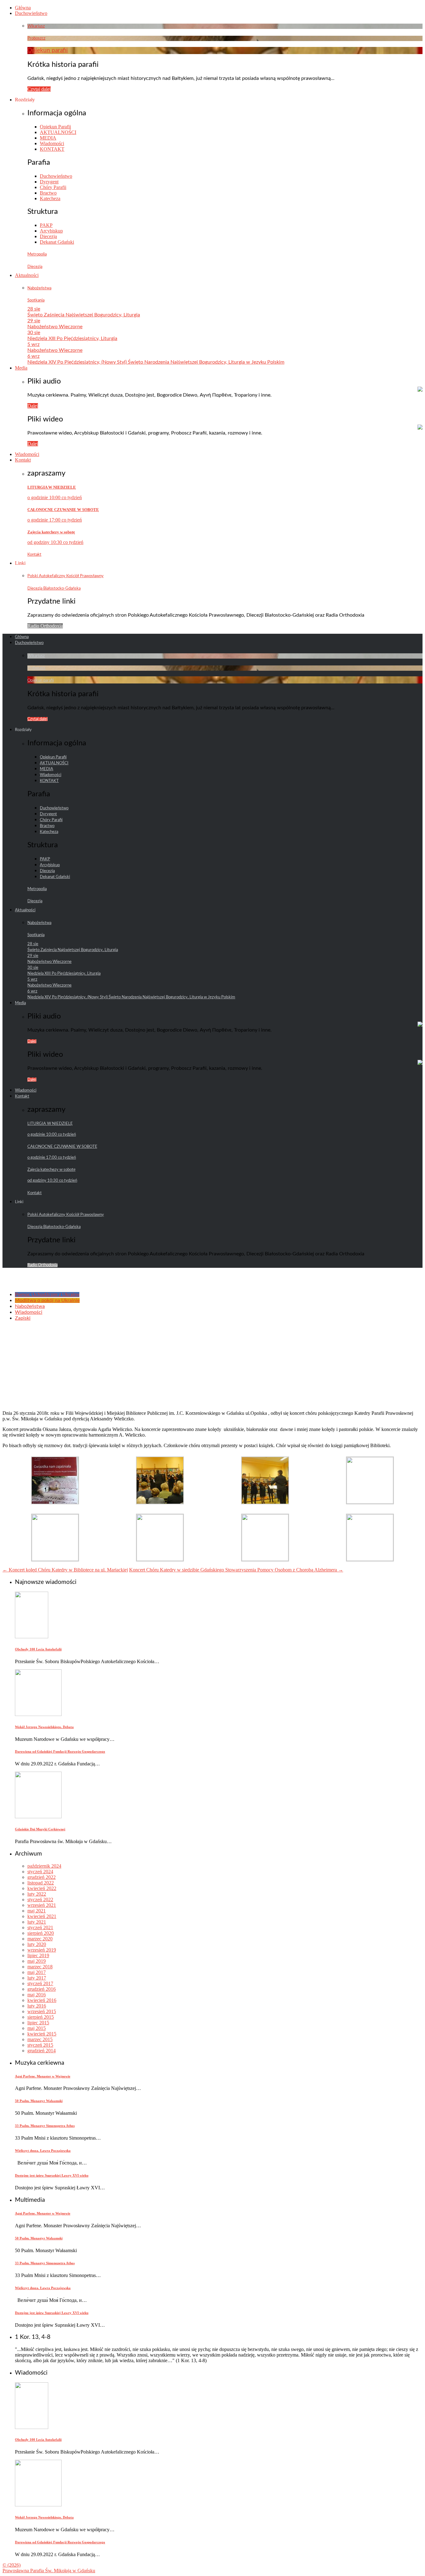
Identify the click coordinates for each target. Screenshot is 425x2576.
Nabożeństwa (39, 288)
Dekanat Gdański (57, 242)
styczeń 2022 (40, 1900)
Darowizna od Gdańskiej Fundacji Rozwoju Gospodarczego (60, 1751)
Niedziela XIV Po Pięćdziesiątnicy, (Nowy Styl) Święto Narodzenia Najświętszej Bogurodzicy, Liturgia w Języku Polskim (156, 362)
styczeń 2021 (40, 1927)
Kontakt (23, 460)
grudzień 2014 (42, 2051)
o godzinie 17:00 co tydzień (55, 520)
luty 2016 (37, 2006)
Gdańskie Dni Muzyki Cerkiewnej (40, 1829)
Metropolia (37, 254)
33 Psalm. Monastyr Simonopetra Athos (45, 2126)
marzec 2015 (40, 2039)
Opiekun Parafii (55, 127)
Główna (23, 8)
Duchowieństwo (31, 13)
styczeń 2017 (40, 1983)
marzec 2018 (40, 1967)
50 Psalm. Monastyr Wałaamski (39, 2101)
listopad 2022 (41, 1883)
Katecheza (50, 198)
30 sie (34, 333)
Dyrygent (49, 182)
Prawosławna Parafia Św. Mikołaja (49, 2571)
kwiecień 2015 (42, 2034)
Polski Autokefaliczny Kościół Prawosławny (65, 576)
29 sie (34, 321)
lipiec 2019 (38, 1955)
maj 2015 (37, 2028)
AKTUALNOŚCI (58, 132)
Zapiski (23, 1318)
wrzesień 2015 (42, 2011)
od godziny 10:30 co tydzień (55, 542)
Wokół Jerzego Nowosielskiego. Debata (44, 1727)
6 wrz (33, 356)
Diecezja (48, 236)
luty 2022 (37, 1894)
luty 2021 (37, 1922)
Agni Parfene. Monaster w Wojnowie (43, 2076)
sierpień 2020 (41, 1933)
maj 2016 (37, 1995)
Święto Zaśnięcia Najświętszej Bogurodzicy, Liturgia (84, 315)
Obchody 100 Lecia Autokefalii (38, 1649)
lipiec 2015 (38, 2023)
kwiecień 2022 (42, 1888)
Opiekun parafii (48, 51)
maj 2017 (37, 1972)
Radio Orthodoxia (45, 626)
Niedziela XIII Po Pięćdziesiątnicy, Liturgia (72, 338)
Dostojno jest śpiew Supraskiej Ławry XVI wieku (52, 2175)
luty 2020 (37, 1944)
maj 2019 (37, 1961)
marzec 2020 (40, 1939)
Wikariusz (36, 26)
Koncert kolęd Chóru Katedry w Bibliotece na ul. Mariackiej (65, 1570)
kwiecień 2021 (42, 1916)
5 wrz (33, 344)
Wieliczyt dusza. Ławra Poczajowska (43, 2150)
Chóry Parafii (53, 187)
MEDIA (48, 138)
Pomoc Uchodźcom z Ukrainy (47, 1295)
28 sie (34, 309)
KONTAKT (52, 149)
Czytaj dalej (39, 89)
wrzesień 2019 (42, 1950)
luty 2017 (37, 1978)
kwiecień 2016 (42, 2000)
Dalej (33, 406)
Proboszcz (36, 38)
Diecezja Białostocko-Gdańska (54, 588)
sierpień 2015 (41, 2017)
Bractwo (48, 193)
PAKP (46, 225)
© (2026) (12, 2565)
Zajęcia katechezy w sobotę (51, 532)
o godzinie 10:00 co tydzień (55, 497)
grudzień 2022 (42, 1877)
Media (21, 368)
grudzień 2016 (42, 1989)
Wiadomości (52, 143)
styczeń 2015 (40, 2045)
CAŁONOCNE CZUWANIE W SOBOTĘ (63, 510)
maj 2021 (37, 1911)
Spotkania (36, 300)
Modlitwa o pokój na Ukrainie (47, 1300)
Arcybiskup (51, 231)
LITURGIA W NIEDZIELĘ (52, 487)
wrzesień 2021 (42, 1905)
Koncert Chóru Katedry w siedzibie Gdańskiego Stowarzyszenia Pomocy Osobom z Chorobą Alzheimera (236, 1570)
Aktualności (27, 275)
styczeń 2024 (40, 1872)
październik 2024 (44, 1866)
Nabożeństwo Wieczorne (55, 327)
